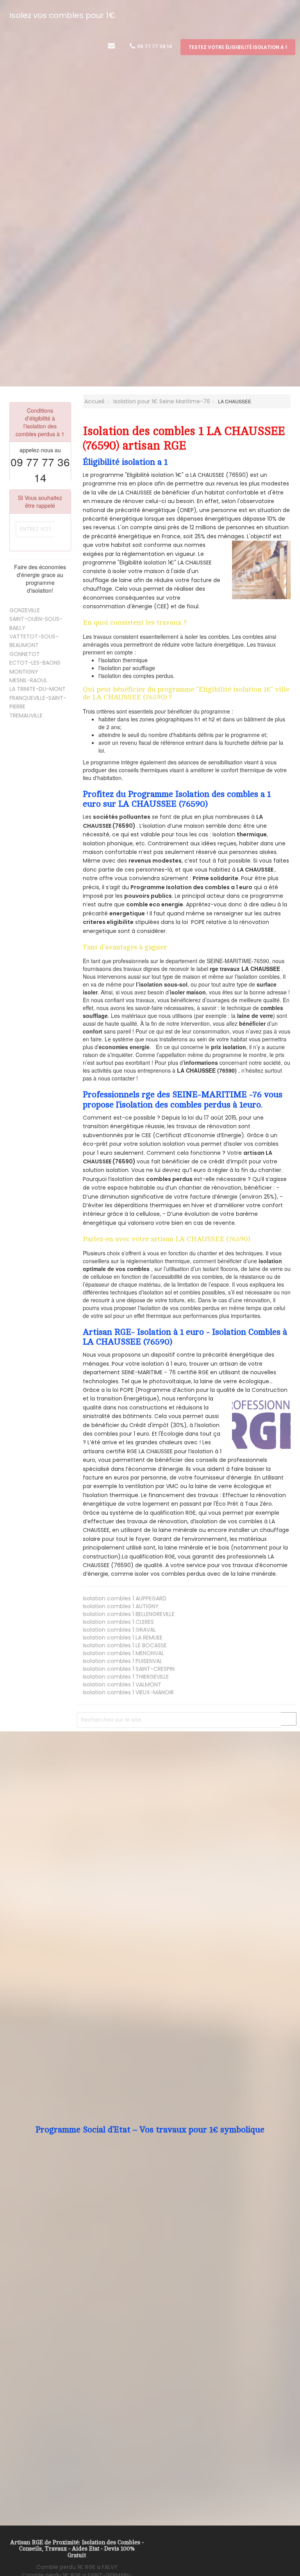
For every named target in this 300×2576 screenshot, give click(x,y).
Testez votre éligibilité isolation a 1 (238, 47)
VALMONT (122, 1684)
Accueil (94, 401)
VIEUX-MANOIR (128, 1692)
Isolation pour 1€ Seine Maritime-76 (162, 401)
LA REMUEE (123, 1638)
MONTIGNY (24, 672)
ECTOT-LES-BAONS (35, 663)
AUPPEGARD (125, 1598)
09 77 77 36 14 (154, 46)
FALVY (77, 2567)
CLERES (118, 1622)
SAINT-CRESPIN (129, 1669)
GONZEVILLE (25, 610)
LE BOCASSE (125, 1645)
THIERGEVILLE (126, 1677)
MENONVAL (123, 1653)
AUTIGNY (121, 1606)
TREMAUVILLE (26, 715)
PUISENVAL (122, 1661)
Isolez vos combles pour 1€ (62, 15)
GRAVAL (119, 1630)
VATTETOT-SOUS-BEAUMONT (34, 641)
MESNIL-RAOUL (28, 680)
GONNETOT (25, 654)
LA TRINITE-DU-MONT (37, 689)
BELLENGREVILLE (129, 1614)
